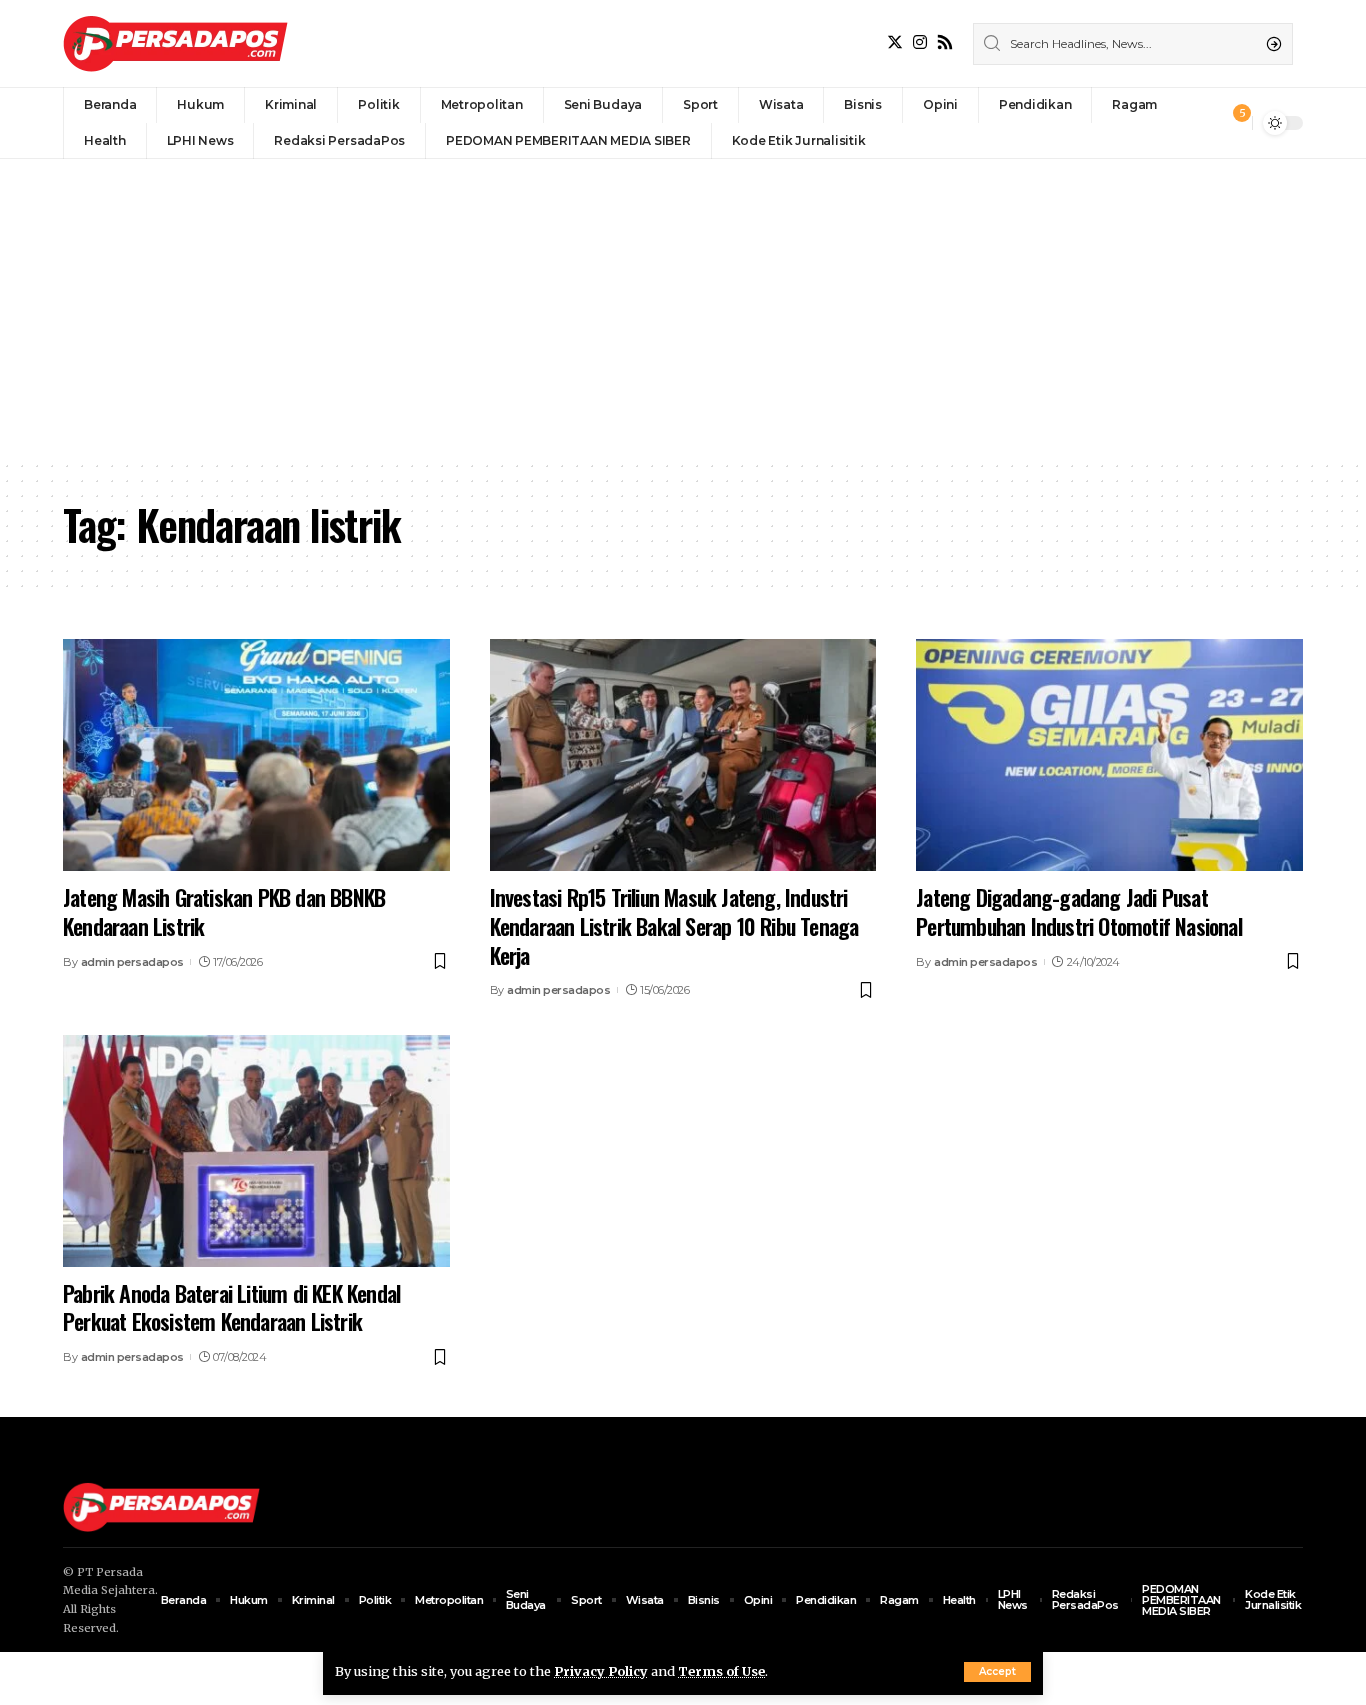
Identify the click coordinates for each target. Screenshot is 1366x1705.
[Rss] (945, 42)
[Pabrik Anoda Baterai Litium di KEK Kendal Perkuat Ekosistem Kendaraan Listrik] (256, 1151)
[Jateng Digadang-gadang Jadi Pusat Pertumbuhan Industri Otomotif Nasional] (1109, 755)
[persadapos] (175, 43)
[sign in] (1204, 123)
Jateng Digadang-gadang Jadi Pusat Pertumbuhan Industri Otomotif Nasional (1079, 911)
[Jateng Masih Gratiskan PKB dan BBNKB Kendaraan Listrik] (256, 755)
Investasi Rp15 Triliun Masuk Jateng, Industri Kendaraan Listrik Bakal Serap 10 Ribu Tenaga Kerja (674, 925)
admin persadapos (132, 962)
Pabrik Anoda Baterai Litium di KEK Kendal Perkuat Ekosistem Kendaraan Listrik (231, 1307)
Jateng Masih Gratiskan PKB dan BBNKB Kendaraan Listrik (224, 911)
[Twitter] (895, 42)
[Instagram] (920, 42)
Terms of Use (721, 1671)
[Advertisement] (683, 309)
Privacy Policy (601, 1671)
